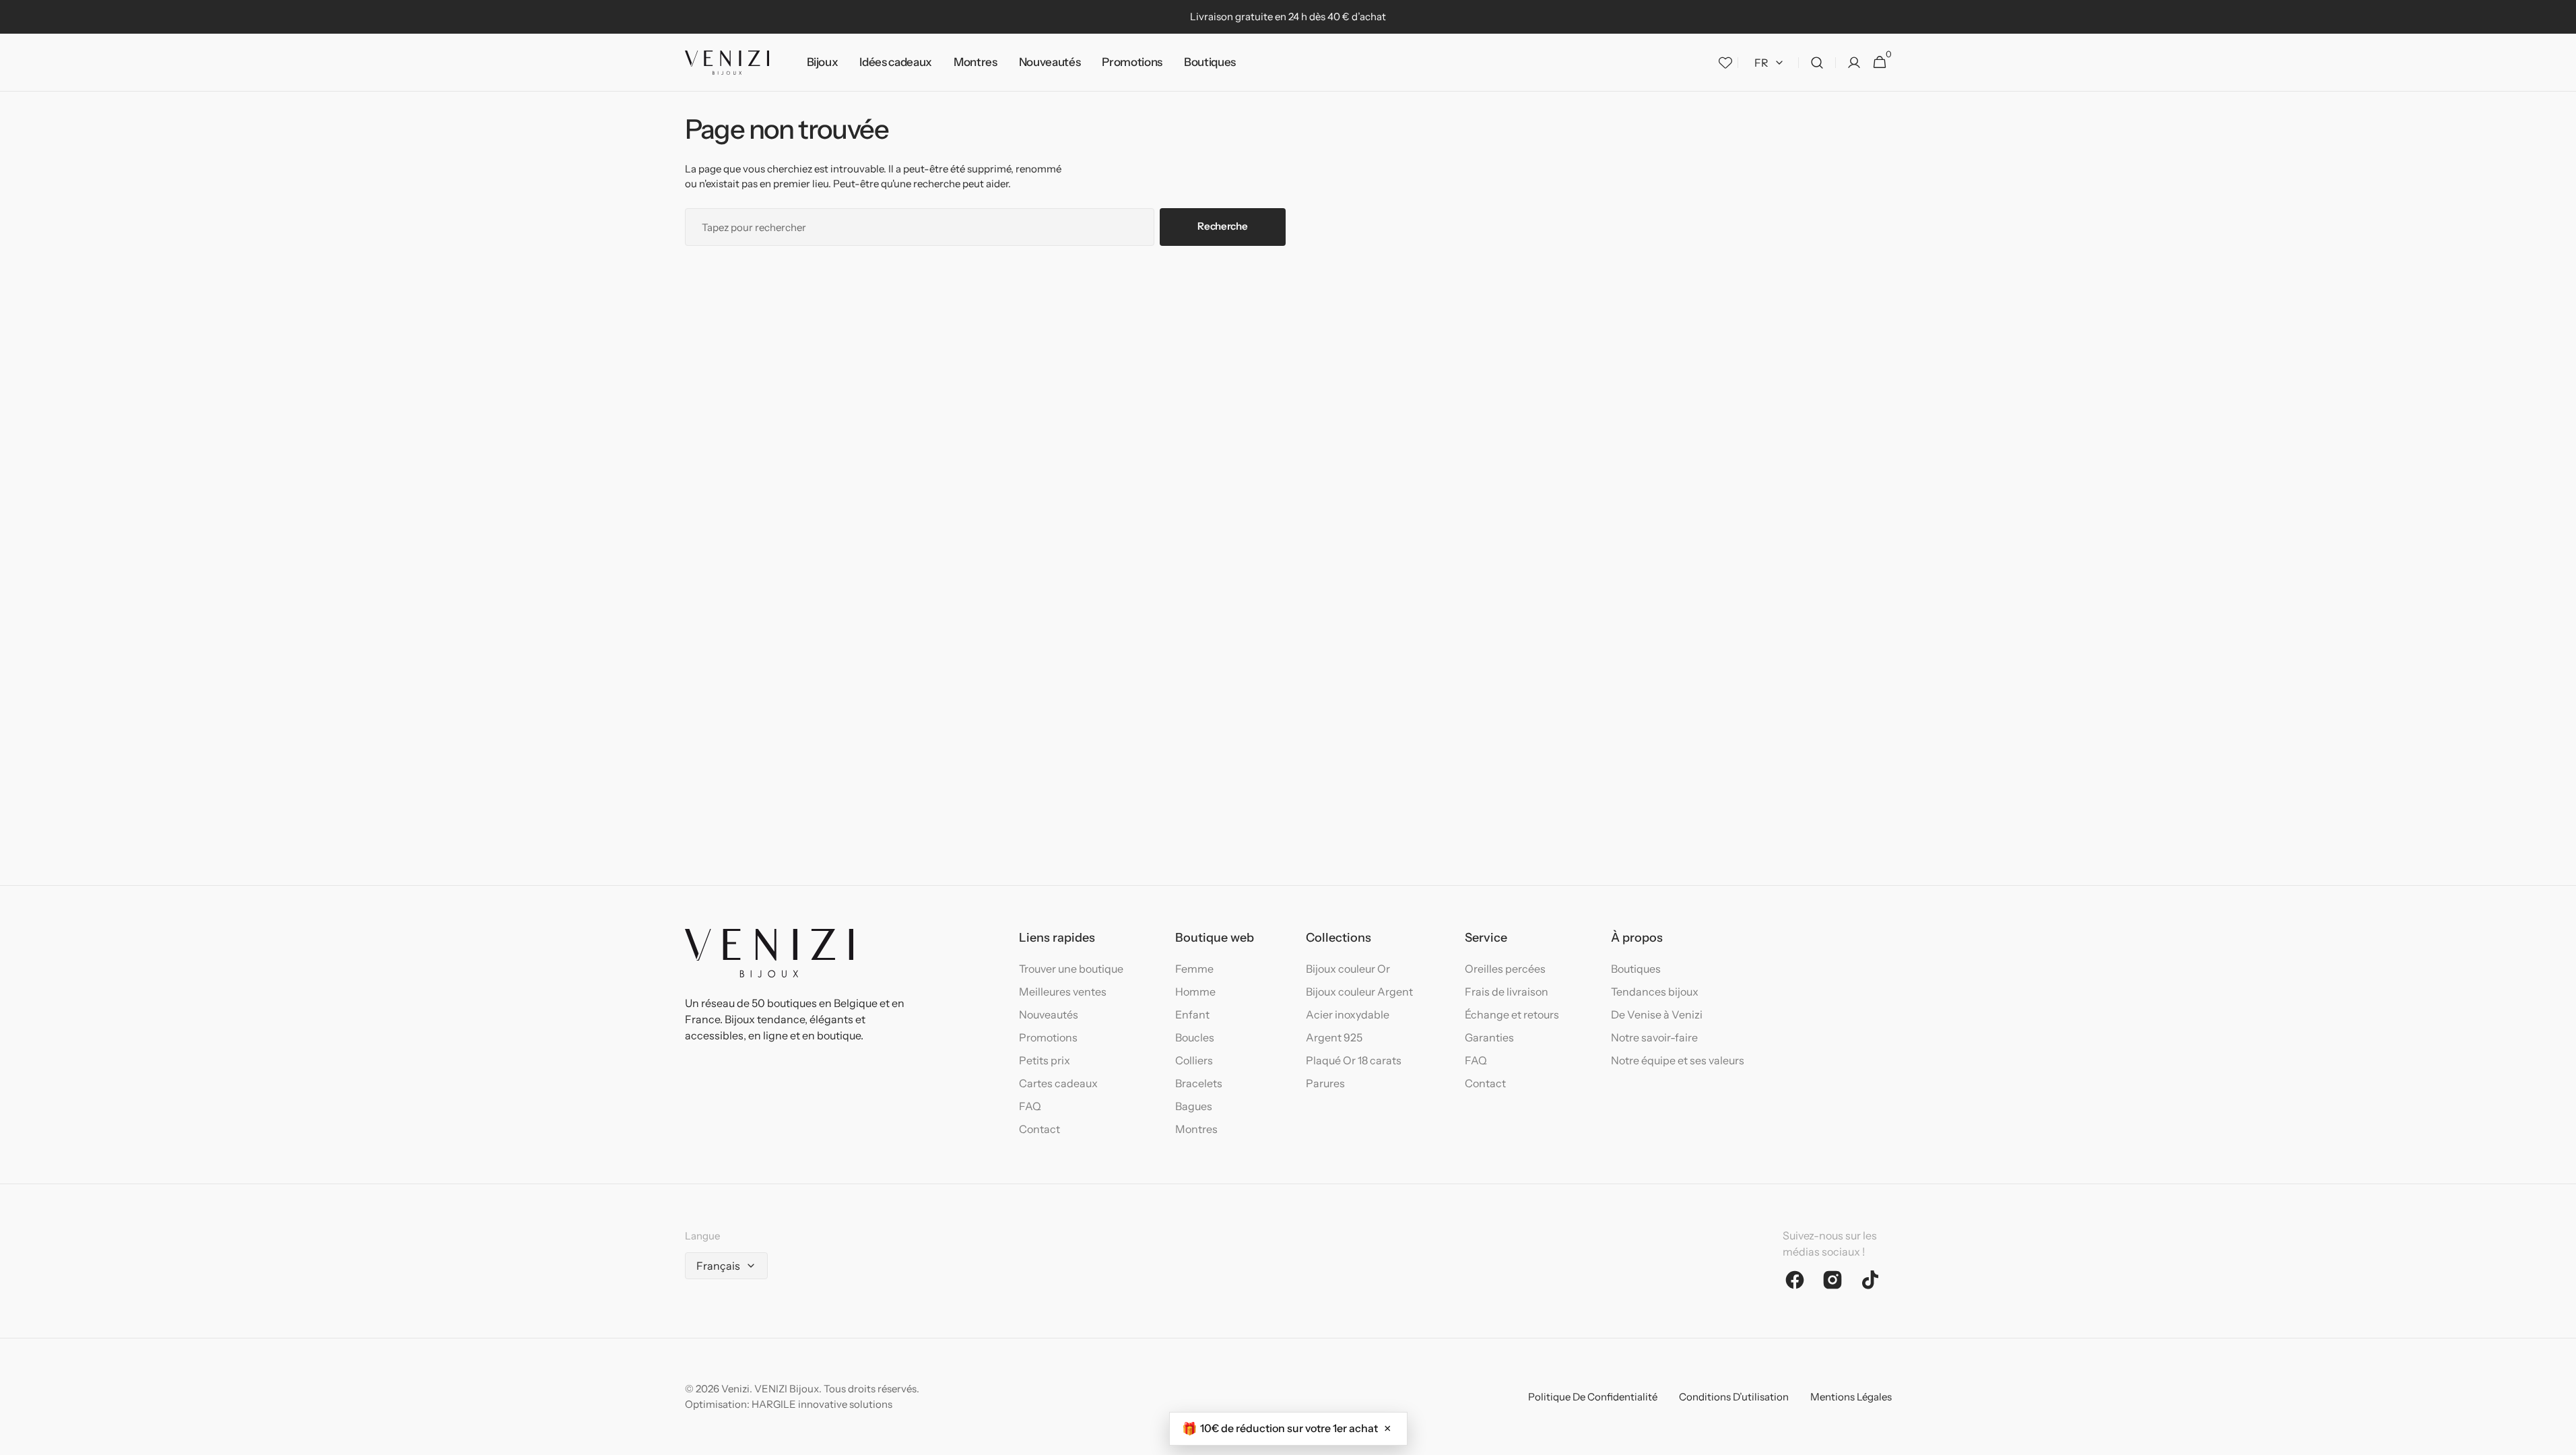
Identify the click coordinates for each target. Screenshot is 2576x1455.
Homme (1195, 992)
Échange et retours (1512, 1014)
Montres (1196, 1129)
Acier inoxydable (1348, 1014)
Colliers (1194, 1060)
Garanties (1489, 1037)
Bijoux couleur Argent (1359, 992)
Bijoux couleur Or (1348, 969)
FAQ (1030, 1106)
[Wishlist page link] (1725, 63)
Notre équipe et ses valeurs (1678, 1060)
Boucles (1195, 1037)
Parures (1325, 1083)
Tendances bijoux (1655, 992)
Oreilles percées (1505, 969)
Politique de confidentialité (1593, 1397)
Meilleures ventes (1063, 992)
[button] (1817, 63)
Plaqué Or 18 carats (1354, 1060)
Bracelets (1199, 1083)
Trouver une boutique (1071, 969)
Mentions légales (1851, 1397)
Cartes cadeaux (1058, 1083)
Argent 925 (1334, 1037)
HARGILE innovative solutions (822, 1404)
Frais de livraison (1507, 992)
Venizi (735, 1389)
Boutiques (1636, 969)
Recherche (1222, 226)
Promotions (1048, 1037)
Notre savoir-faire (1654, 1037)
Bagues (1194, 1106)
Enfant (1192, 1014)
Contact (1039, 1129)
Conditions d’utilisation (1734, 1397)
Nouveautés (1049, 1014)
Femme (1194, 969)
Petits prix (1045, 1060)
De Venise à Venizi (1657, 1014)
